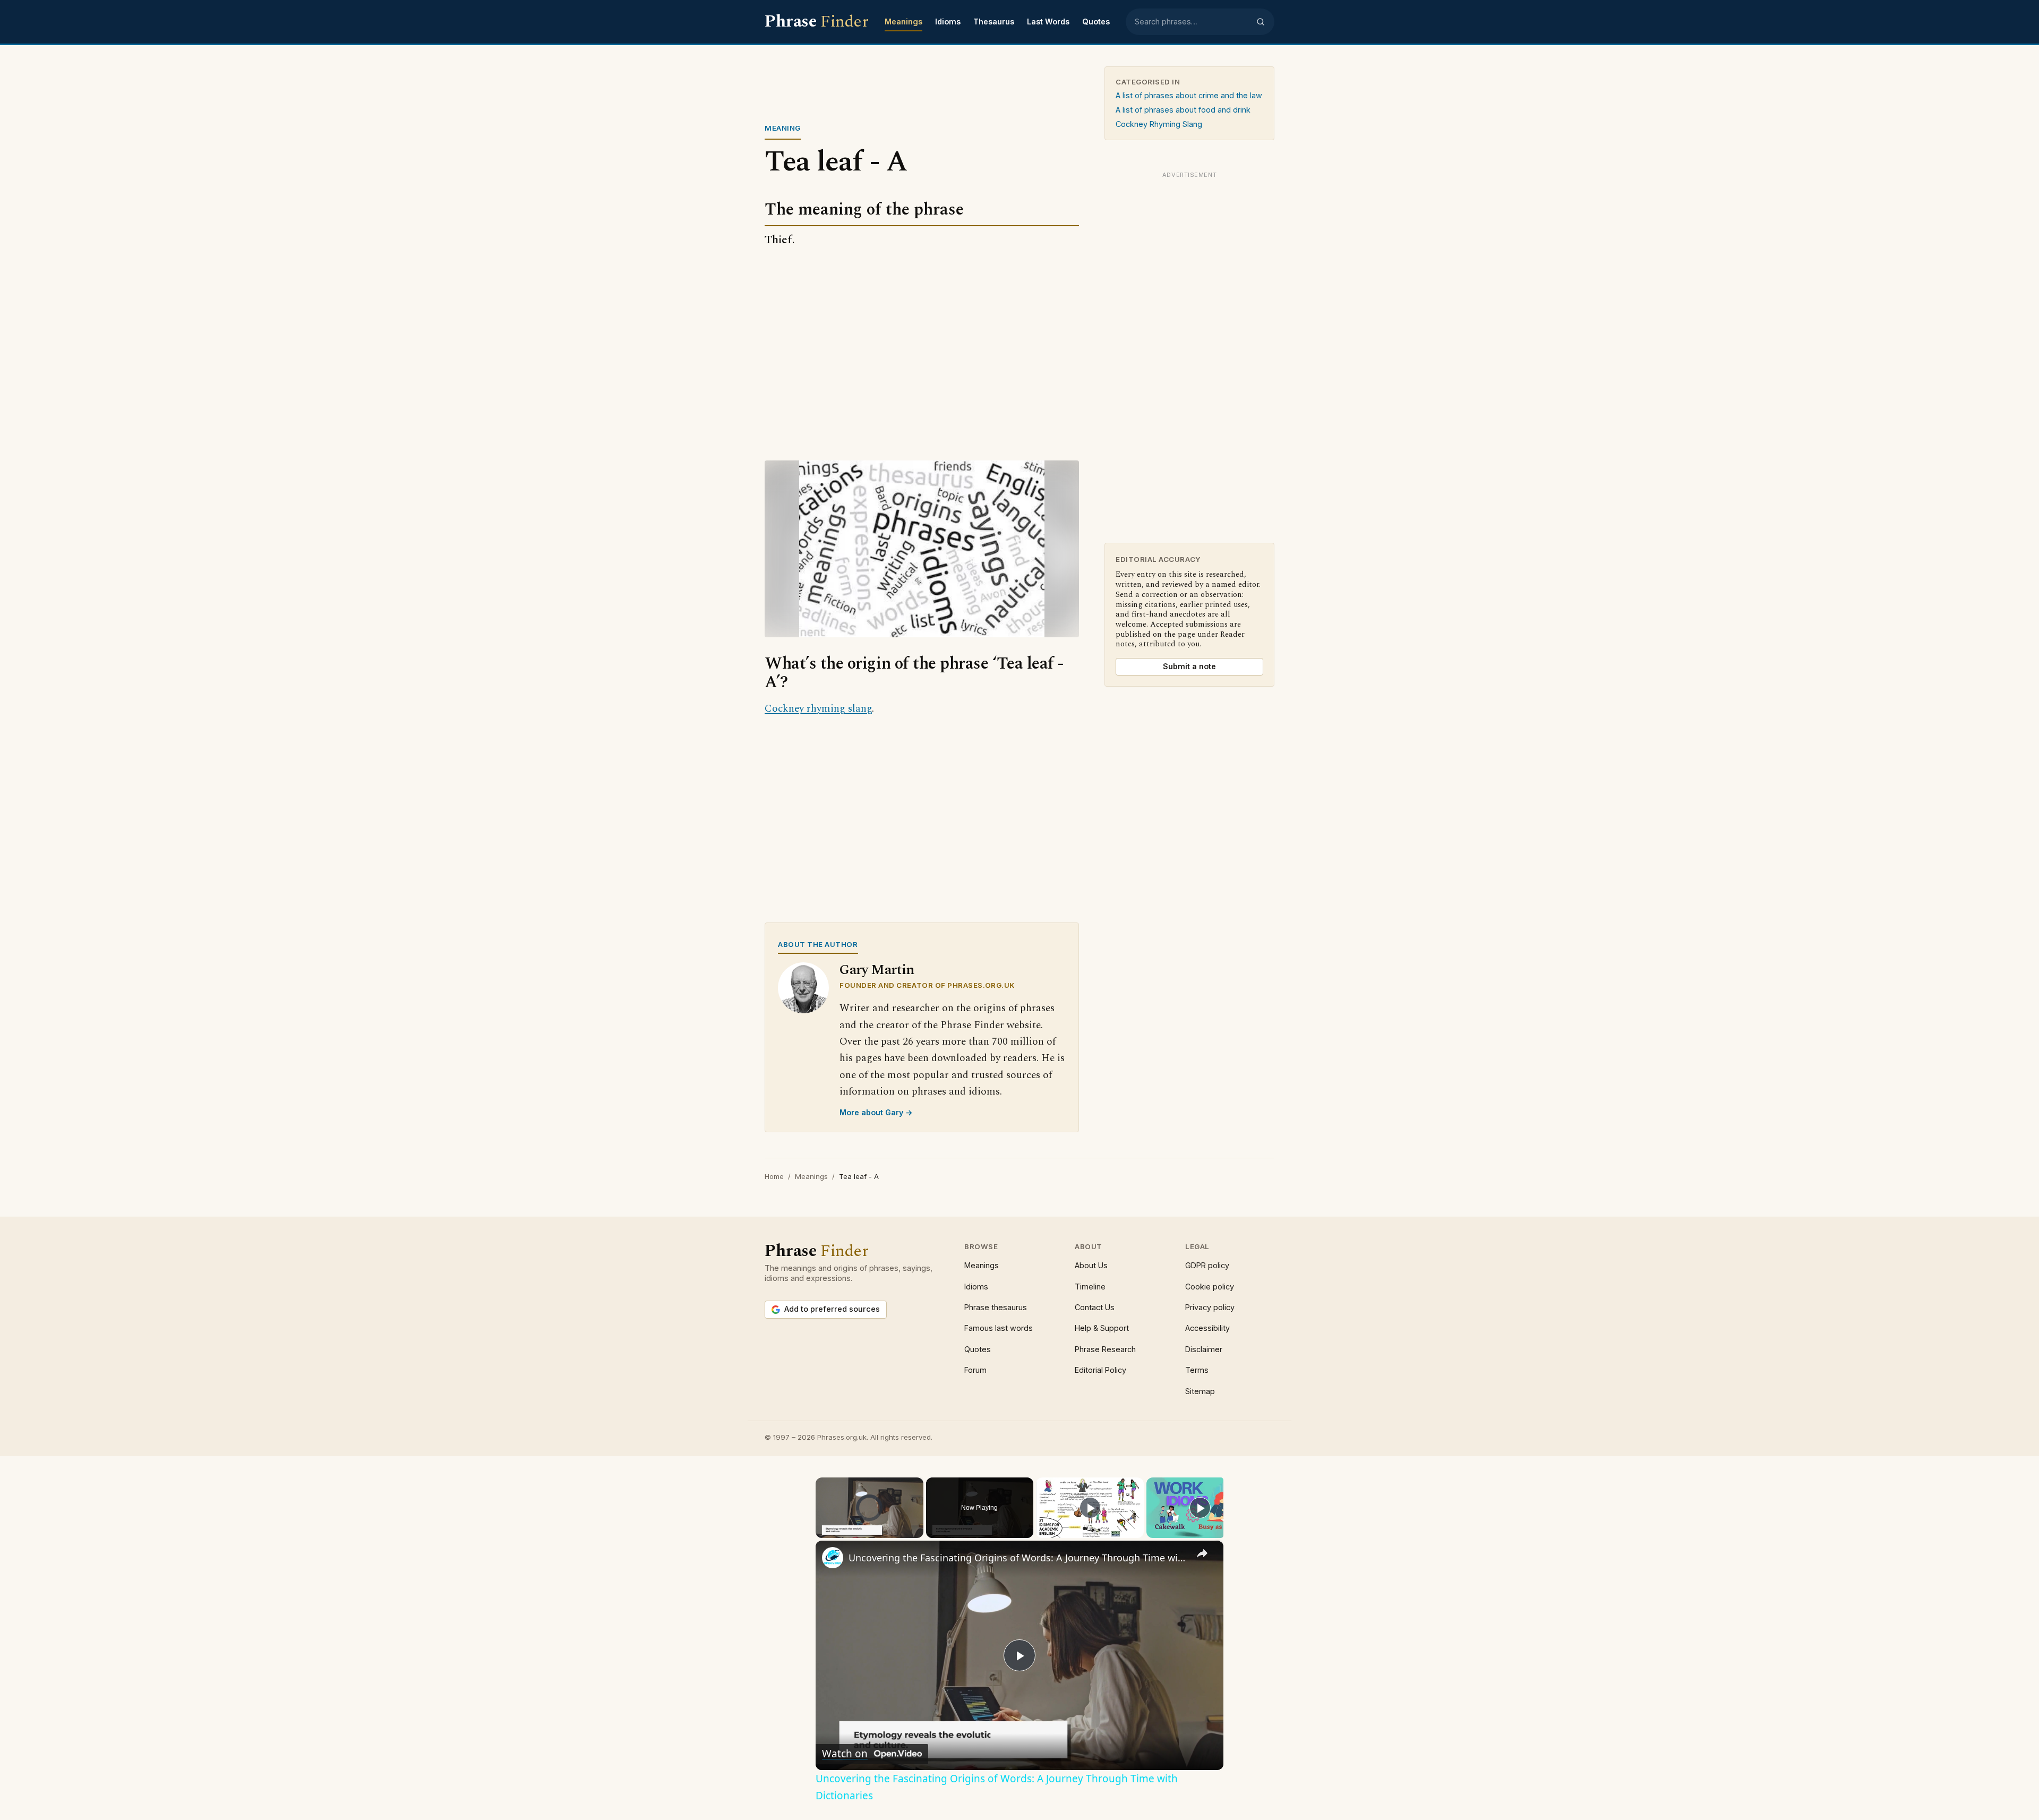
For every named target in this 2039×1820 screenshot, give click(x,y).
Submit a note (1189, 666)
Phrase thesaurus (996, 1307)
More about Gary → (876, 1112)
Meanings (903, 22)
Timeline (1090, 1287)
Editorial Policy (1100, 1370)
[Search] (1261, 22)
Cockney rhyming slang (818, 709)
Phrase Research (1105, 1349)
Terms (1197, 1370)
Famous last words (999, 1328)
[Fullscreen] (917, 1532)
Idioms (948, 22)
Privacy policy (1210, 1307)
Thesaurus (994, 22)
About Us (1091, 1265)
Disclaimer (1204, 1349)
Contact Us (1095, 1307)
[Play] (822, 1532)
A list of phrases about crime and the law (1189, 95)
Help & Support (1102, 1328)
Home (774, 1176)
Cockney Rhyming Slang (1159, 124)
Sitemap (1200, 1391)
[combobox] (1192, 22)
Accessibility (1207, 1328)
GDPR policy (1207, 1265)
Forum (975, 1370)
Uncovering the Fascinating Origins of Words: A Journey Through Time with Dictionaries (1018, 1558)
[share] (1202, 1553)
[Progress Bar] (869, 1525)
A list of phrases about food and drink (1183, 110)
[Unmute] (835, 1532)
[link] (833, 1558)
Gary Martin (877, 970)
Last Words (1048, 22)
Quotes (1096, 22)
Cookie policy (1210, 1287)
